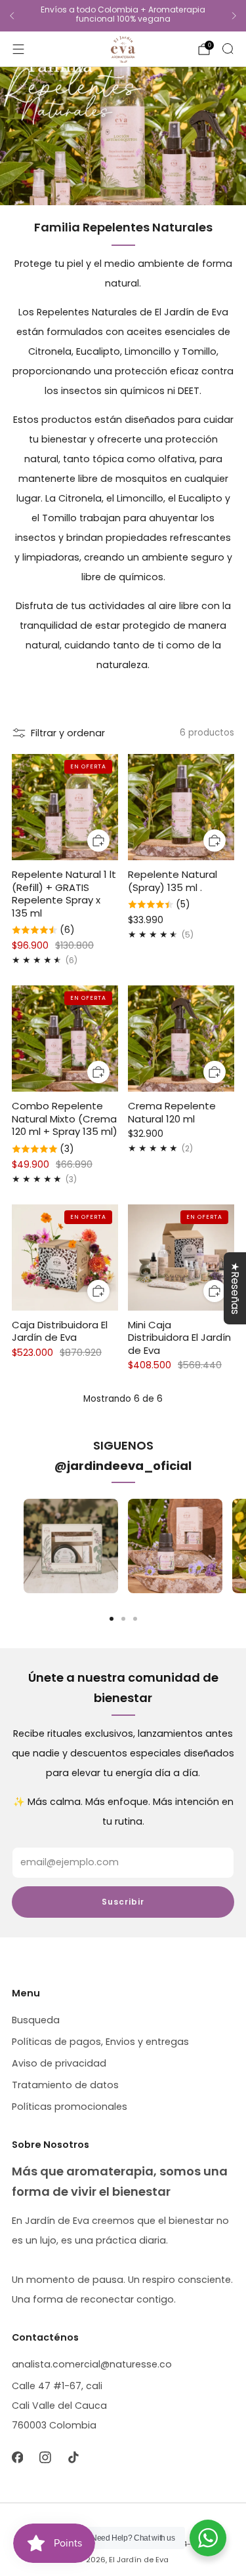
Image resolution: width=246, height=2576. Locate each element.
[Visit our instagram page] (46, 2457)
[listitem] (123, 16)
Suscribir (123, 1902)
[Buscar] (228, 49)
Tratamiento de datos (65, 2085)
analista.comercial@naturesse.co (92, 2364)
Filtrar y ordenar (68, 733)
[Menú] (18, 49)
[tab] (112, 1619)
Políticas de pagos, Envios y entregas (100, 2042)
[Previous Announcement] (12, 16)
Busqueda (36, 2020)
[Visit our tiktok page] (73, 2457)
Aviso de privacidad (59, 2063)
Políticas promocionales (70, 2107)
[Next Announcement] (234, 16)
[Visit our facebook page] (17, 2457)
